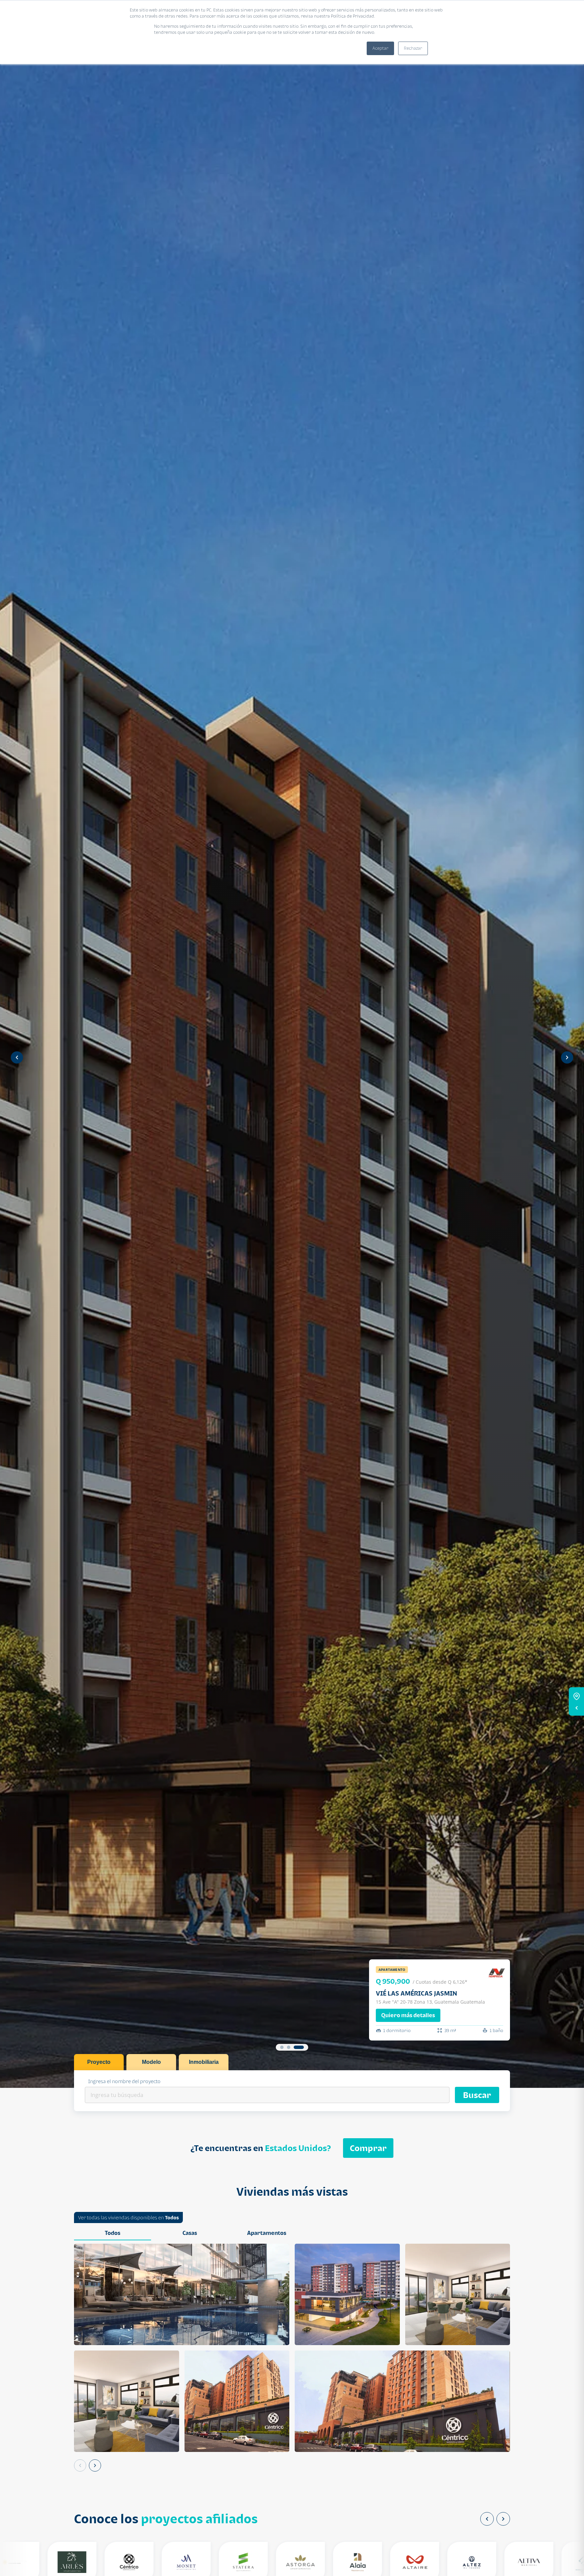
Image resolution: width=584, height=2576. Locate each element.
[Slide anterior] (17, 1057)
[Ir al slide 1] (282, 2047)
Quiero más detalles (408, 2015)
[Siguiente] (95, 2465)
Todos (172, 2217)
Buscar (477, 2095)
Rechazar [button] (413, 48)
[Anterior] (80, 2465)
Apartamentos (267, 2233)
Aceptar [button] (380, 48)
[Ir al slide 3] (299, 2047)
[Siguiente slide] (567, 1057)
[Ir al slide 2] (289, 2047)
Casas (190, 2233)
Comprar (368, 2148)
